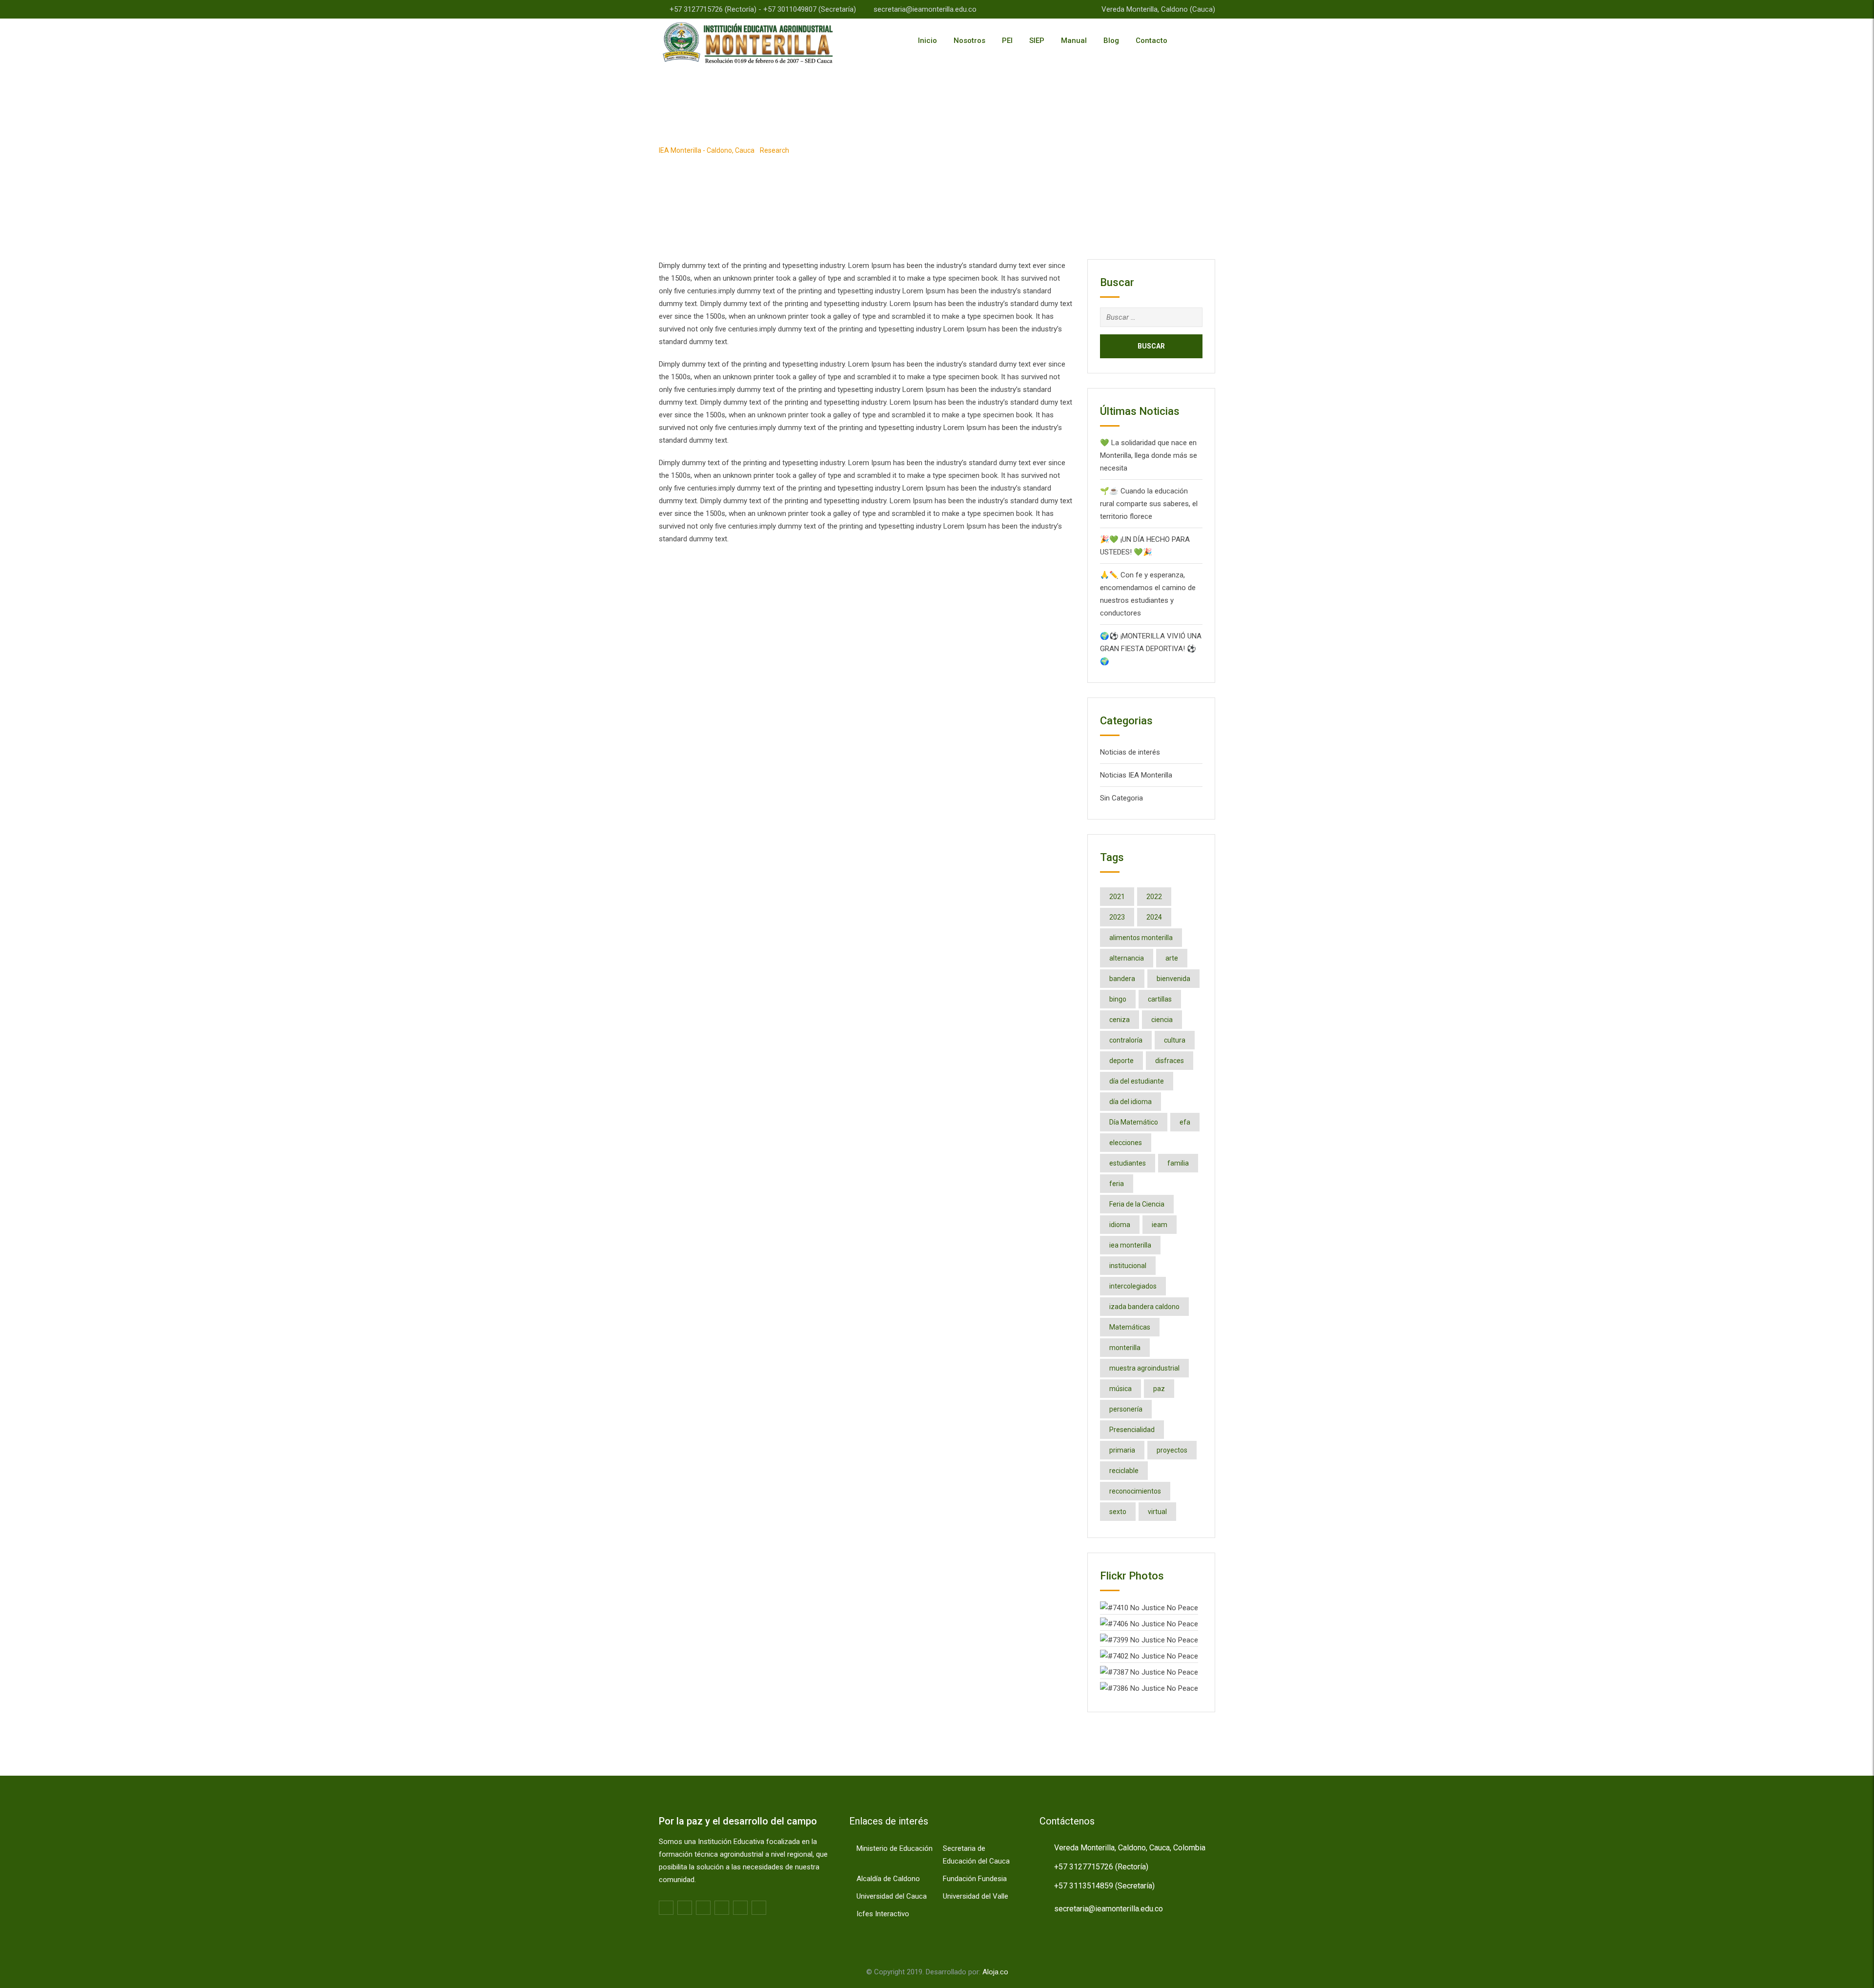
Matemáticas (1130, 1327)
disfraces (1170, 1061)
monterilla (1125, 1348)
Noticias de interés (1130, 752)
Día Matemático (1134, 1122)
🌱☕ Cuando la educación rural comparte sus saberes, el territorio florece (1149, 504)
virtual (1157, 1512)
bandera (1122, 979)
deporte (1121, 1061)
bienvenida (1173, 979)
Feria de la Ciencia (1137, 1204)
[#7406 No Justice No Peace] (1149, 1623)
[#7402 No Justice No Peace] (1149, 1656)
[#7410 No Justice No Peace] (1149, 1607)
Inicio (927, 41)
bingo (1118, 999)
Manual (1074, 41)
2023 (1117, 917)
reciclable (1124, 1471)
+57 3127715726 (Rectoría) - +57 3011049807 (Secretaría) (763, 9)
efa (1185, 1122)
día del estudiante (1137, 1081)
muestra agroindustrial (1144, 1368)
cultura (1175, 1040)
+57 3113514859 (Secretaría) (1104, 1886)
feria (1117, 1184)
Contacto (1151, 41)
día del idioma (1131, 1102)
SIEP (1037, 41)
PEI (1007, 41)
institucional (1128, 1266)
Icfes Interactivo (883, 1914)
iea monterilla (1130, 1245)
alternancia (1127, 958)
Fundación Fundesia (975, 1879)
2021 (1117, 897)
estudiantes (1128, 1163)
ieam (1160, 1225)
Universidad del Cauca (892, 1896)
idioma (1120, 1225)
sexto (1118, 1512)
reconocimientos (1135, 1491)
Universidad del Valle (976, 1896)
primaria (1122, 1450)
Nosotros (969, 41)
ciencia (1162, 1020)
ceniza (1120, 1020)
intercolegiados (1133, 1286)
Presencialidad (1132, 1430)
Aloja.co (995, 1972)
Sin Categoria (1121, 798)
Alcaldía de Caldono (888, 1879)
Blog (1111, 41)
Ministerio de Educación (895, 1848)
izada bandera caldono (1144, 1307)
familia (1178, 1163)
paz (1159, 1389)
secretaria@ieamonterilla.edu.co (925, 9)
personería (1126, 1409)
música (1120, 1389)
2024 (1154, 917)
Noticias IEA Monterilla (1136, 775)
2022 (1154, 897)
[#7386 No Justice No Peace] (1149, 1688)
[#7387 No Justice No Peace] (1149, 1672)
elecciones (1126, 1143)
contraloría (1126, 1040)
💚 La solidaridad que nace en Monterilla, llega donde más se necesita (1149, 455)
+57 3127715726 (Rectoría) (1101, 1867)
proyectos (1172, 1450)
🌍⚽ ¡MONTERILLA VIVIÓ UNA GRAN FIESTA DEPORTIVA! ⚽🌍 (1151, 649)
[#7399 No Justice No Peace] (1149, 1640)
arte (1172, 958)
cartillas (1160, 999)
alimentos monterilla (1141, 938)
